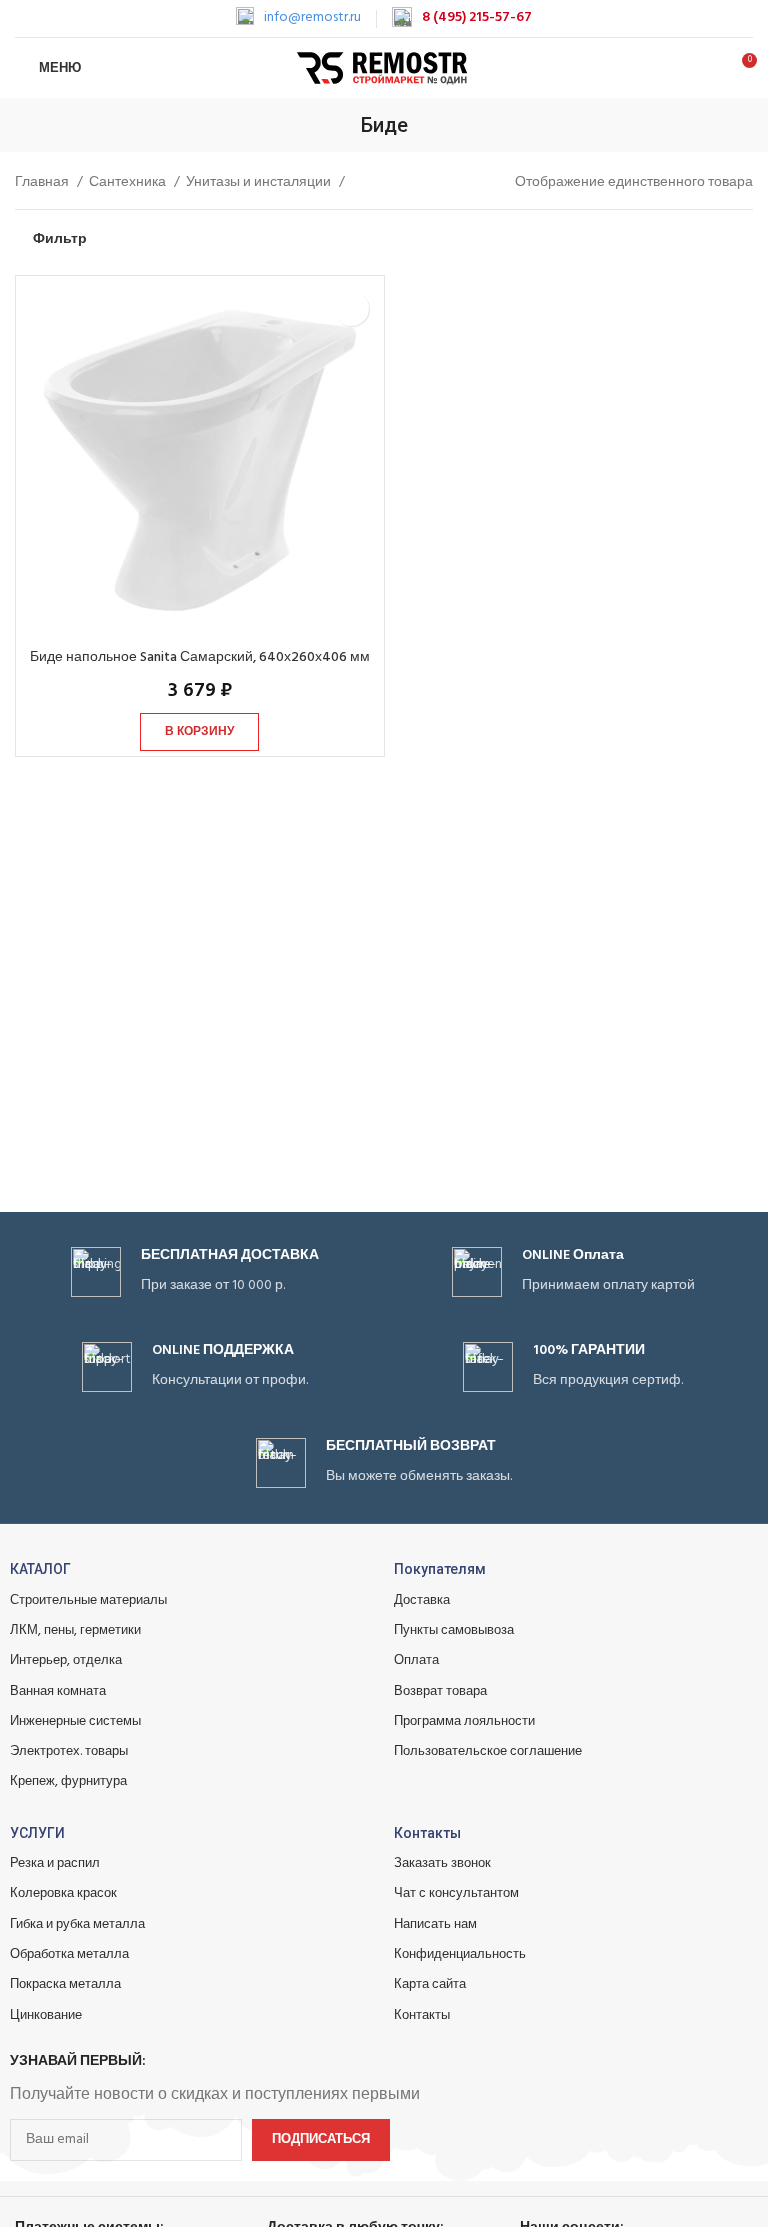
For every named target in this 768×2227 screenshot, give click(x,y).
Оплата (416, 1660)
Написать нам (435, 1924)
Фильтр (60, 240)
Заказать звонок (442, 1863)
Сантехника (129, 183)
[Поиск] (706, 68)
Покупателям (440, 1569)
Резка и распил (55, 1863)
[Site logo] (384, 68)
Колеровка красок (63, 1893)
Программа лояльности (464, 1721)
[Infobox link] (298, 18)
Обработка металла (69, 1954)
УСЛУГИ (37, 1833)
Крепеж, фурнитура (68, 1781)
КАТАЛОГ (40, 1569)
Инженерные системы (75, 1721)
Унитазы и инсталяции (260, 183)
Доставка (422, 1600)
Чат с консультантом (456, 1893)
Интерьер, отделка (66, 1660)
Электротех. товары (69, 1751)
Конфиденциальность (460, 1954)
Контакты (427, 1833)
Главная (43, 183)
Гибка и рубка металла (77, 1924)
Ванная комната (58, 1691)
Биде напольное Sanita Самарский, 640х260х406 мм (200, 657)
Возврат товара (440, 1691)
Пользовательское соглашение (488, 1751)
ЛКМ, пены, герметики (75, 1630)
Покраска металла (65, 1984)
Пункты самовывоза (454, 1630)
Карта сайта (430, 1984)
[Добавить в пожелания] (351, 308)
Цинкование (46, 2015)
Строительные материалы (88, 1600)
